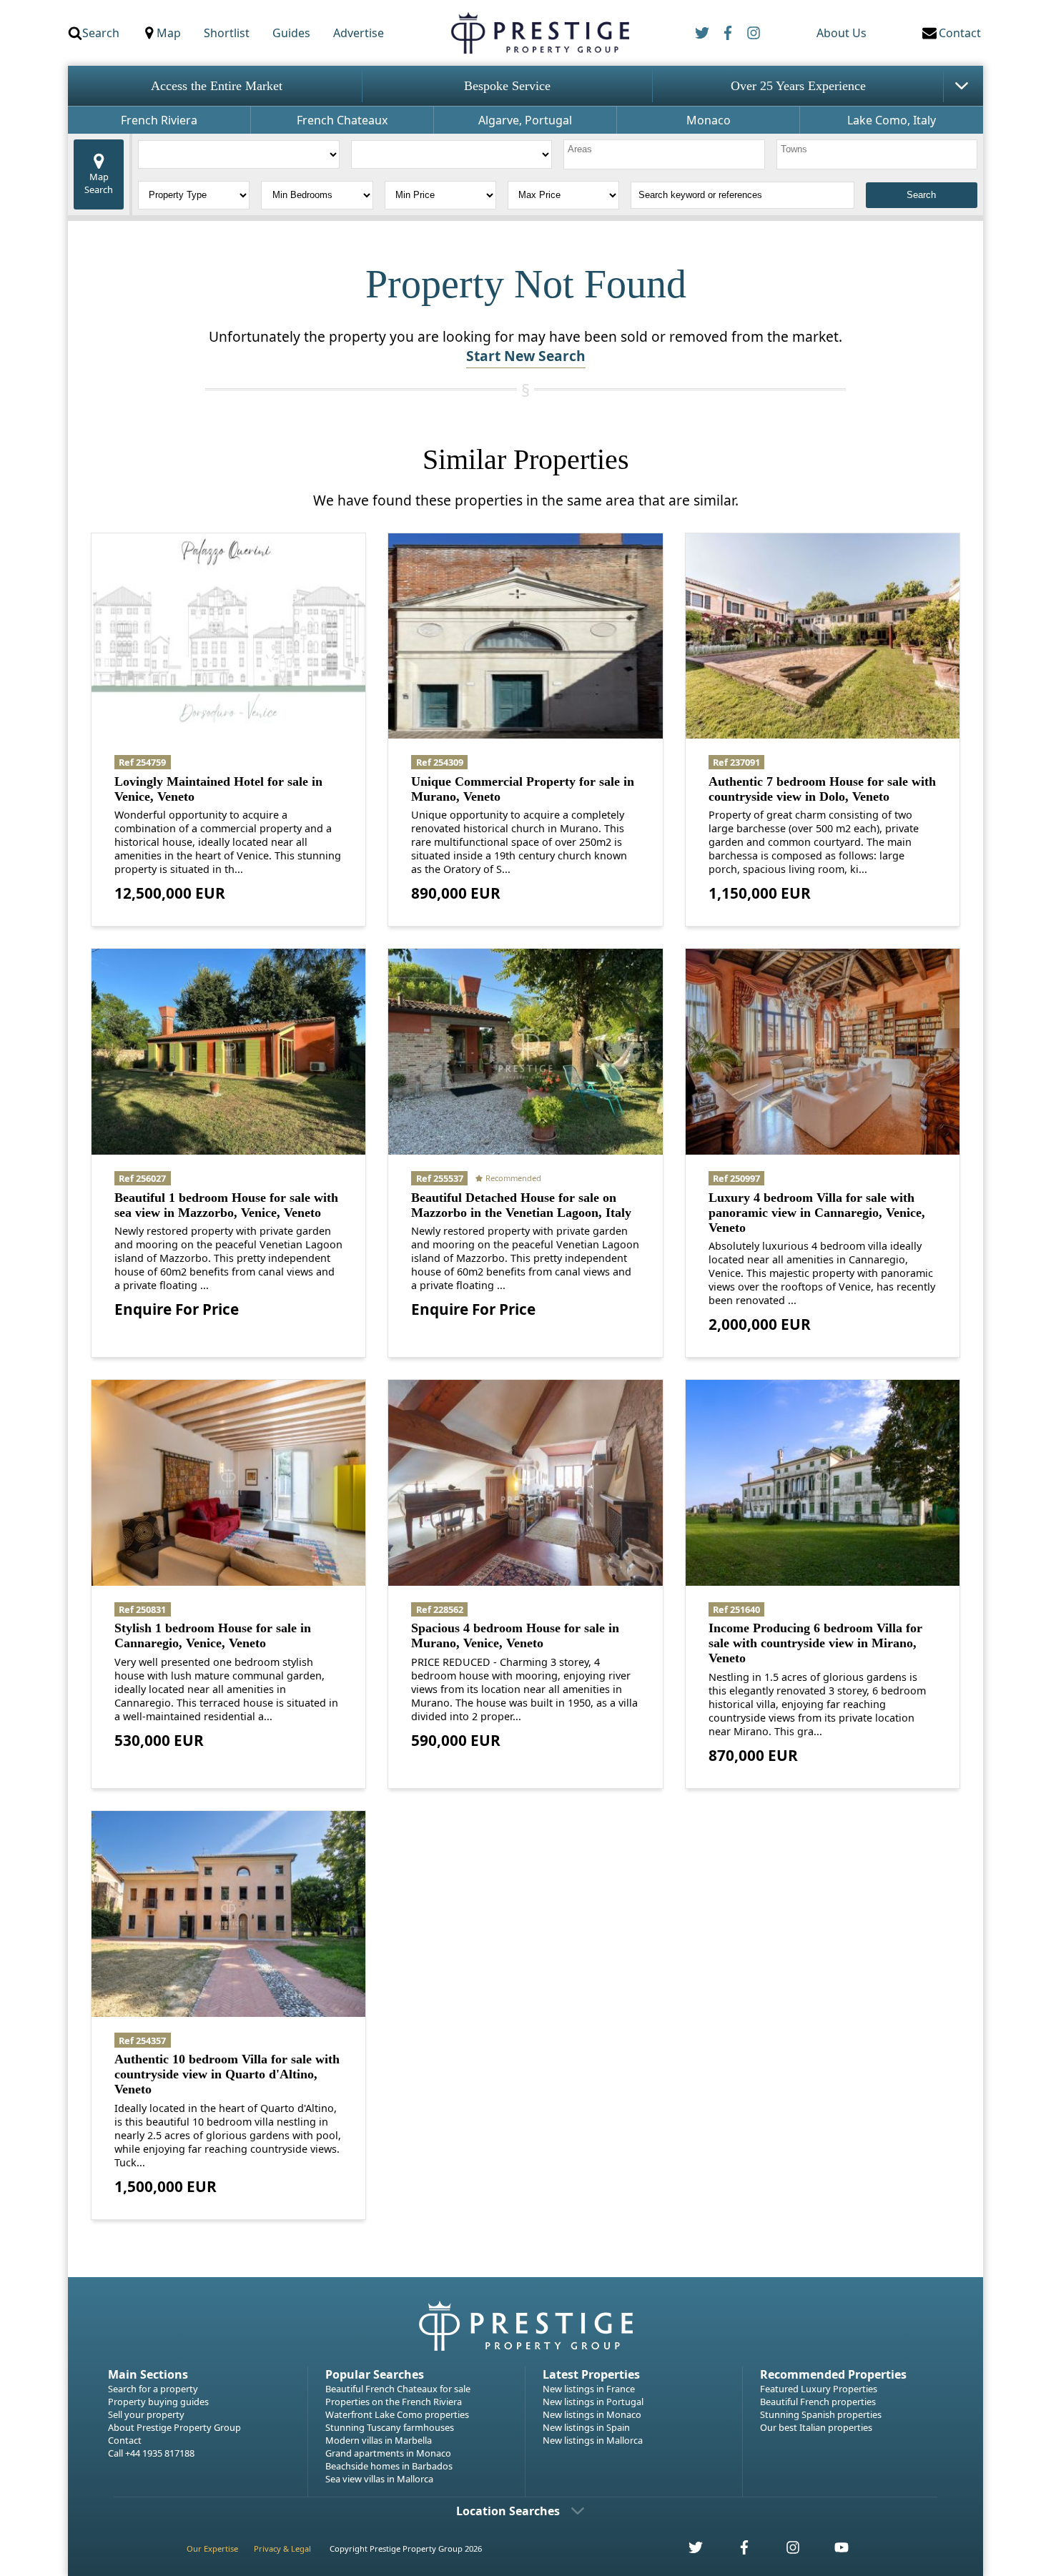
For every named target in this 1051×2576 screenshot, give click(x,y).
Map (169, 33)
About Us (842, 33)
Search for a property (153, 2389)
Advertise (359, 33)
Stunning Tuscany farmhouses (390, 2427)
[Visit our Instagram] (785, 2551)
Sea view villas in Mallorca (379, 2479)
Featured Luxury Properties (819, 2389)
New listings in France (589, 2389)
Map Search (99, 183)
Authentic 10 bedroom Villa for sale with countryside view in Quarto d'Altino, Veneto (227, 2074)
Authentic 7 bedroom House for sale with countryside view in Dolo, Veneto (822, 789)
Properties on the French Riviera (394, 2402)
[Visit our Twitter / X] (688, 2551)
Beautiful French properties (818, 2402)
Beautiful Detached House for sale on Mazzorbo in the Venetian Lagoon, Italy (521, 1205)
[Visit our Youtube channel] (833, 2551)
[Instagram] (754, 33)
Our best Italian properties (816, 2427)
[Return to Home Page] (539, 33)
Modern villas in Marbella (379, 2440)
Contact (125, 2440)
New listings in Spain (586, 2427)
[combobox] (664, 154)
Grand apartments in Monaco (388, 2453)
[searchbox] (666, 154)
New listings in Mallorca (593, 2440)
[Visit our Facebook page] (736, 2551)
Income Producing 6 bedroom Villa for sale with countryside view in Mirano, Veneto (815, 1643)
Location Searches (508, 2511)
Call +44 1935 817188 (151, 2453)
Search (101, 33)
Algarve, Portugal (525, 120)
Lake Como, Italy (892, 120)
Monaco (709, 120)
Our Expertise (212, 2548)
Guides (291, 33)
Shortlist (227, 33)
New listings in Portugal (593, 2402)
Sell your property (146, 2414)
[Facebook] (728, 33)
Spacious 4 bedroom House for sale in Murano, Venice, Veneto (515, 1635)
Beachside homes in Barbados (389, 2466)
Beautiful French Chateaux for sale (398, 2389)
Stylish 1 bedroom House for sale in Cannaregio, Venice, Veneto (213, 1635)
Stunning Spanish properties (821, 2414)
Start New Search (526, 356)
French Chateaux (342, 120)
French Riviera (159, 120)
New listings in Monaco (592, 2414)
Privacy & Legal (282, 2548)
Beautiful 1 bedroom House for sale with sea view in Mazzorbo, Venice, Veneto (226, 1205)
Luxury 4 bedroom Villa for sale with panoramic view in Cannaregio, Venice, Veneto (817, 1213)
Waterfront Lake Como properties (397, 2414)
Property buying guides (158, 2402)
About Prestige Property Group (174, 2427)
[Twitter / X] (702, 33)
